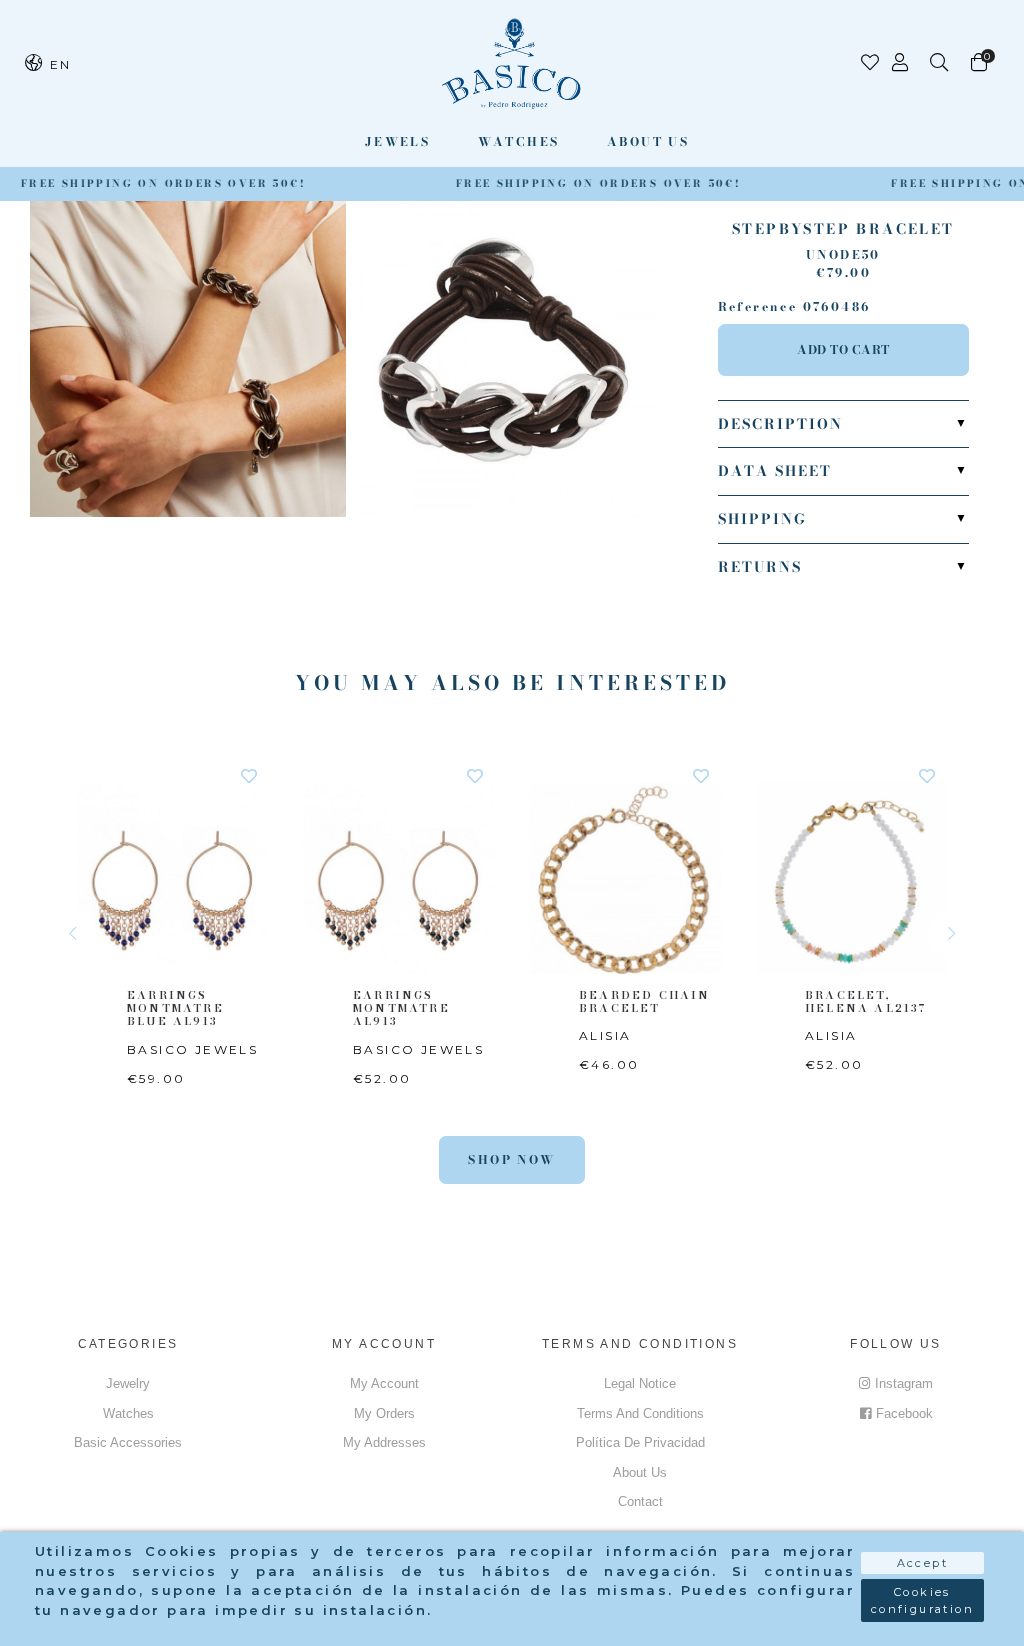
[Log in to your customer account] (901, 63)
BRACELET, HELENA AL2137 (866, 1001)
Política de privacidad (640, 1442)
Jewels (397, 141)
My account (384, 1383)
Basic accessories (128, 1442)
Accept (922, 1563)
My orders (384, 1413)
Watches (519, 141)
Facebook (904, 1413)
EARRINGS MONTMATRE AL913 (401, 1008)
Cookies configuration (922, 1600)
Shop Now (511, 1159)
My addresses (384, 1442)
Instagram (904, 1383)
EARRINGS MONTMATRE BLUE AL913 (175, 1008)
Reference (758, 307)
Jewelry (128, 1383)
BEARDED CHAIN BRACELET (645, 1001)
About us (648, 141)
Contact (640, 1501)
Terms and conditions (640, 1413)
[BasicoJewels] (512, 63)
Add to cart (843, 349)
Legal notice (640, 1383)
